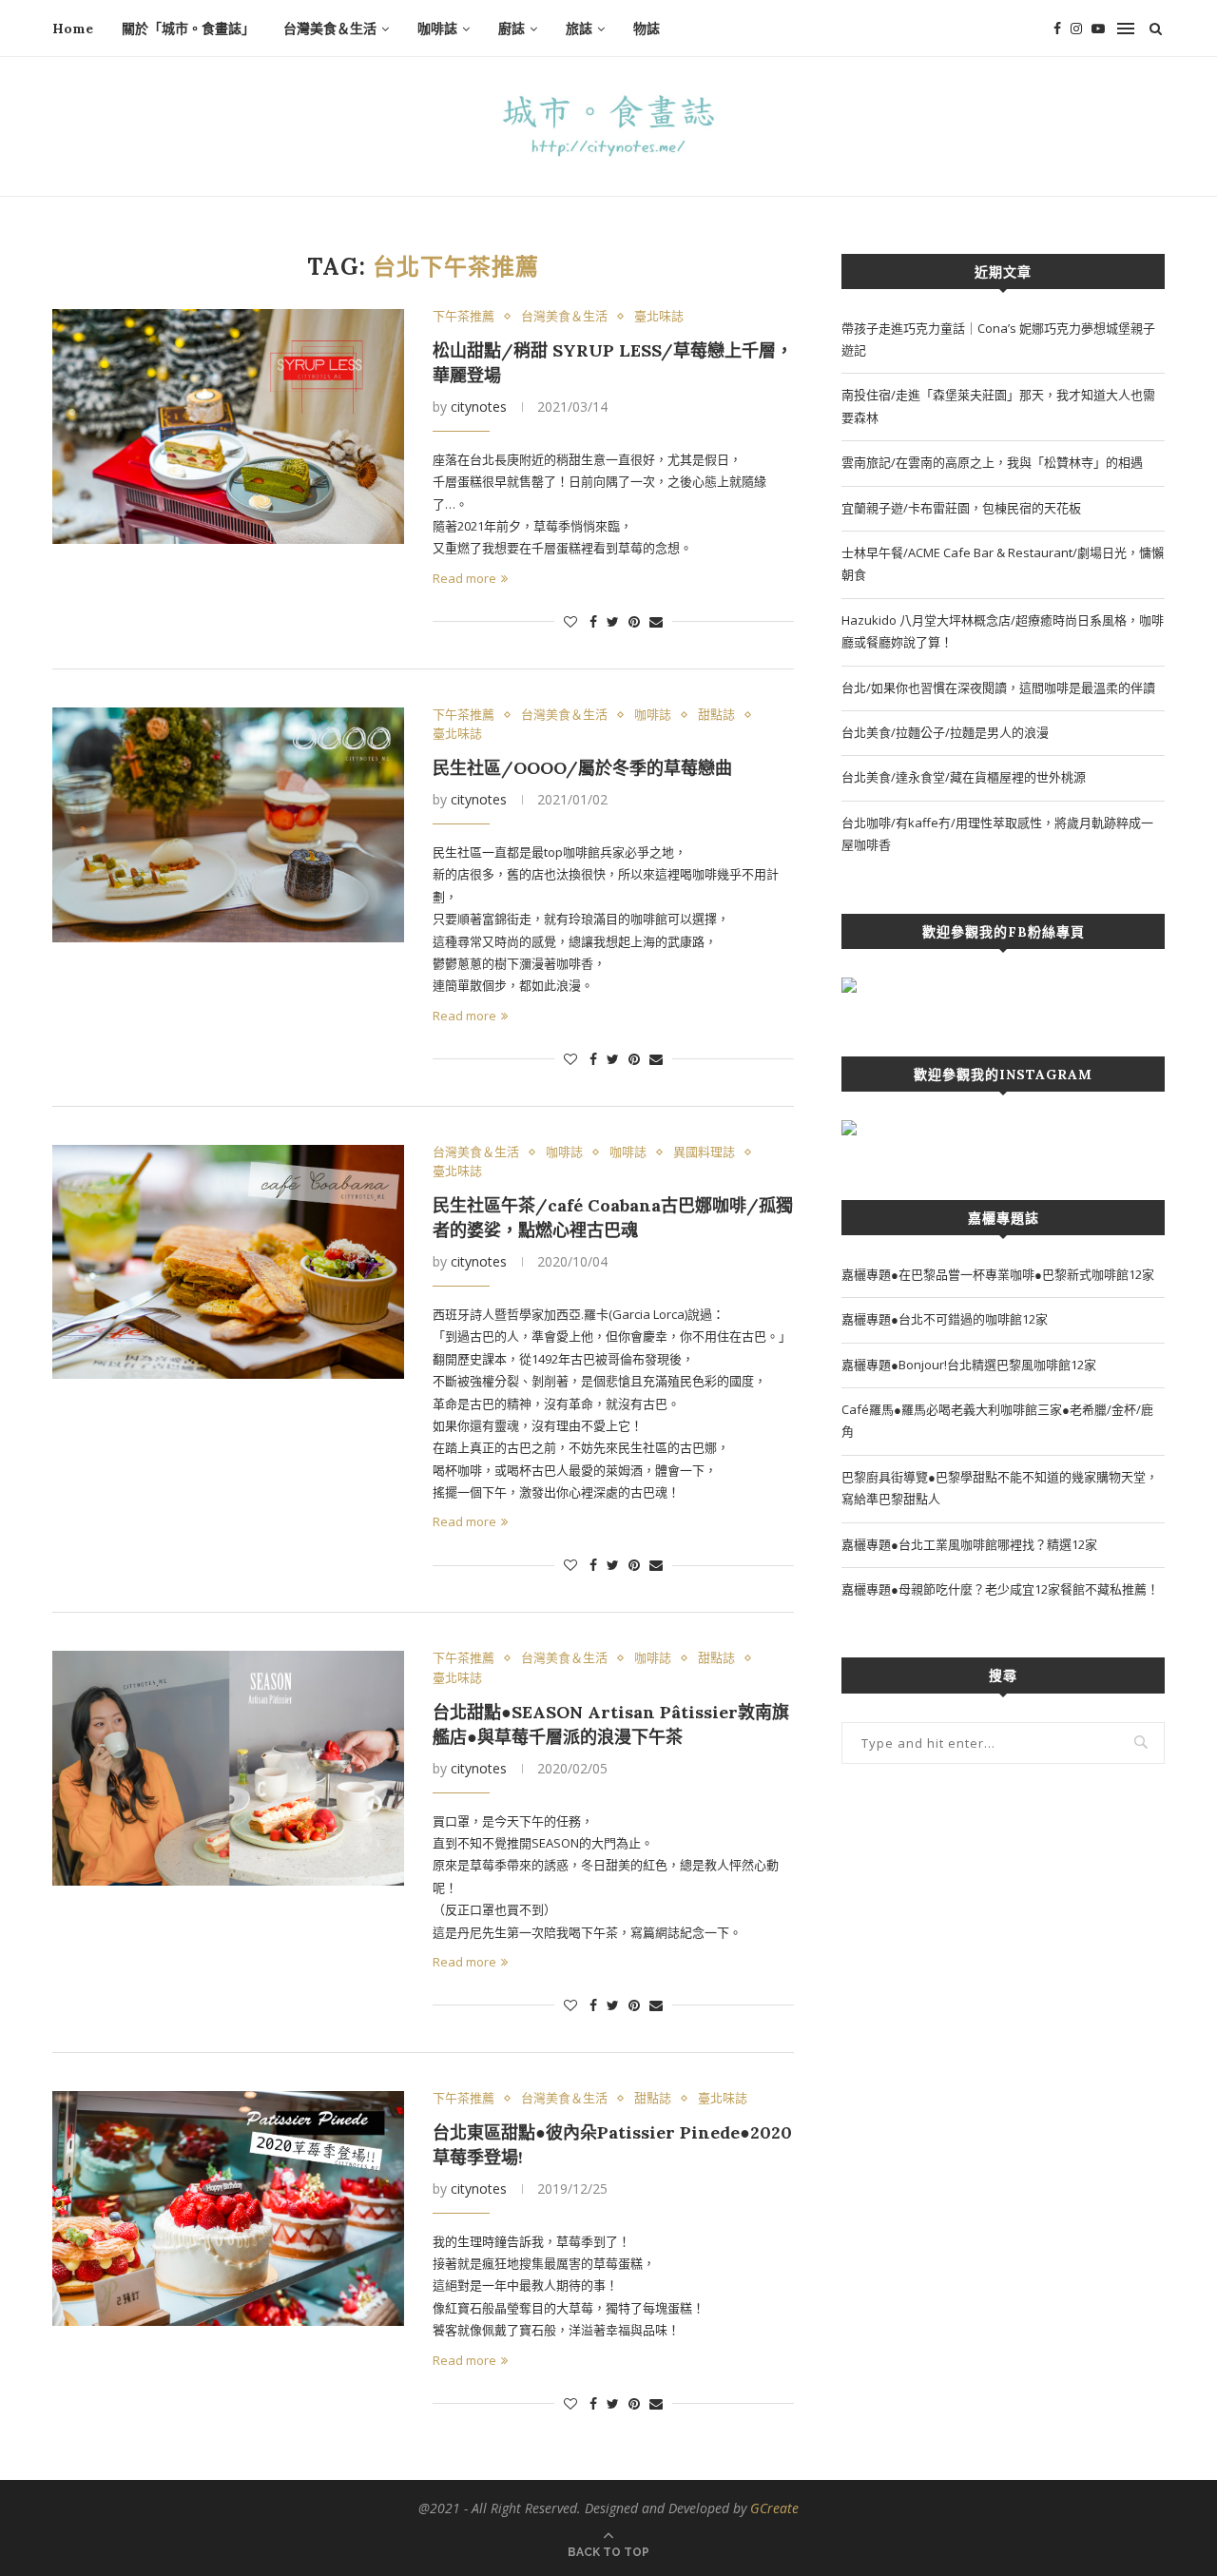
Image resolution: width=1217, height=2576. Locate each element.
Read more (464, 578)
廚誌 (512, 29)
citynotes (479, 407)
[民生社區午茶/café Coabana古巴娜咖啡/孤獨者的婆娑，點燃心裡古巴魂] (228, 1262)
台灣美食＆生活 (330, 29)
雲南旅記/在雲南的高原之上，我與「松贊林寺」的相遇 (992, 462)
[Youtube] (1098, 29)
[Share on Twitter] (613, 621)
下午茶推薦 (464, 317)
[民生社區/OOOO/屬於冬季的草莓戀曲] (228, 825)
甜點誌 (716, 715)
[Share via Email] (656, 621)
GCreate (774, 2508)
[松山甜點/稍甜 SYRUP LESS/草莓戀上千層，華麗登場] (228, 426)
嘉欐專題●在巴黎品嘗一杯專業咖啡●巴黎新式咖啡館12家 (998, 1274)
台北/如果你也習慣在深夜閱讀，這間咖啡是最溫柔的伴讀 (998, 688)
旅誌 (579, 29)
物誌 (647, 29)
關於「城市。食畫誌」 (188, 29)
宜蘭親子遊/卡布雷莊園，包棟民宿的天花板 (961, 508)
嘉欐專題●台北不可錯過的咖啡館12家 (945, 1319)
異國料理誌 (704, 1152)
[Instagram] (1076, 29)
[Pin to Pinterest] (634, 621)
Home (73, 29)
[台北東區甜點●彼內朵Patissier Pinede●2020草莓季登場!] (228, 2208)
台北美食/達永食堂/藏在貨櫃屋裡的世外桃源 (964, 777)
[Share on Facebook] (593, 621)
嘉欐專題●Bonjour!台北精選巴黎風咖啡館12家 (969, 1365)
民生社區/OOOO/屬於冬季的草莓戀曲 (582, 768)
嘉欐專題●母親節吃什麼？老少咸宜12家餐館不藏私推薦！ (1000, 1589)
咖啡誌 (437, 29)
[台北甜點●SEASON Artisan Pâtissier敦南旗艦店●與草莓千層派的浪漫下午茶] (228, 1768)
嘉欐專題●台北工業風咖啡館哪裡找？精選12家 (969, 1544)
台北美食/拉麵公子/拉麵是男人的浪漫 (945, 732)
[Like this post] (570, 621)
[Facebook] (1057, 29)
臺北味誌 (659, 317)
